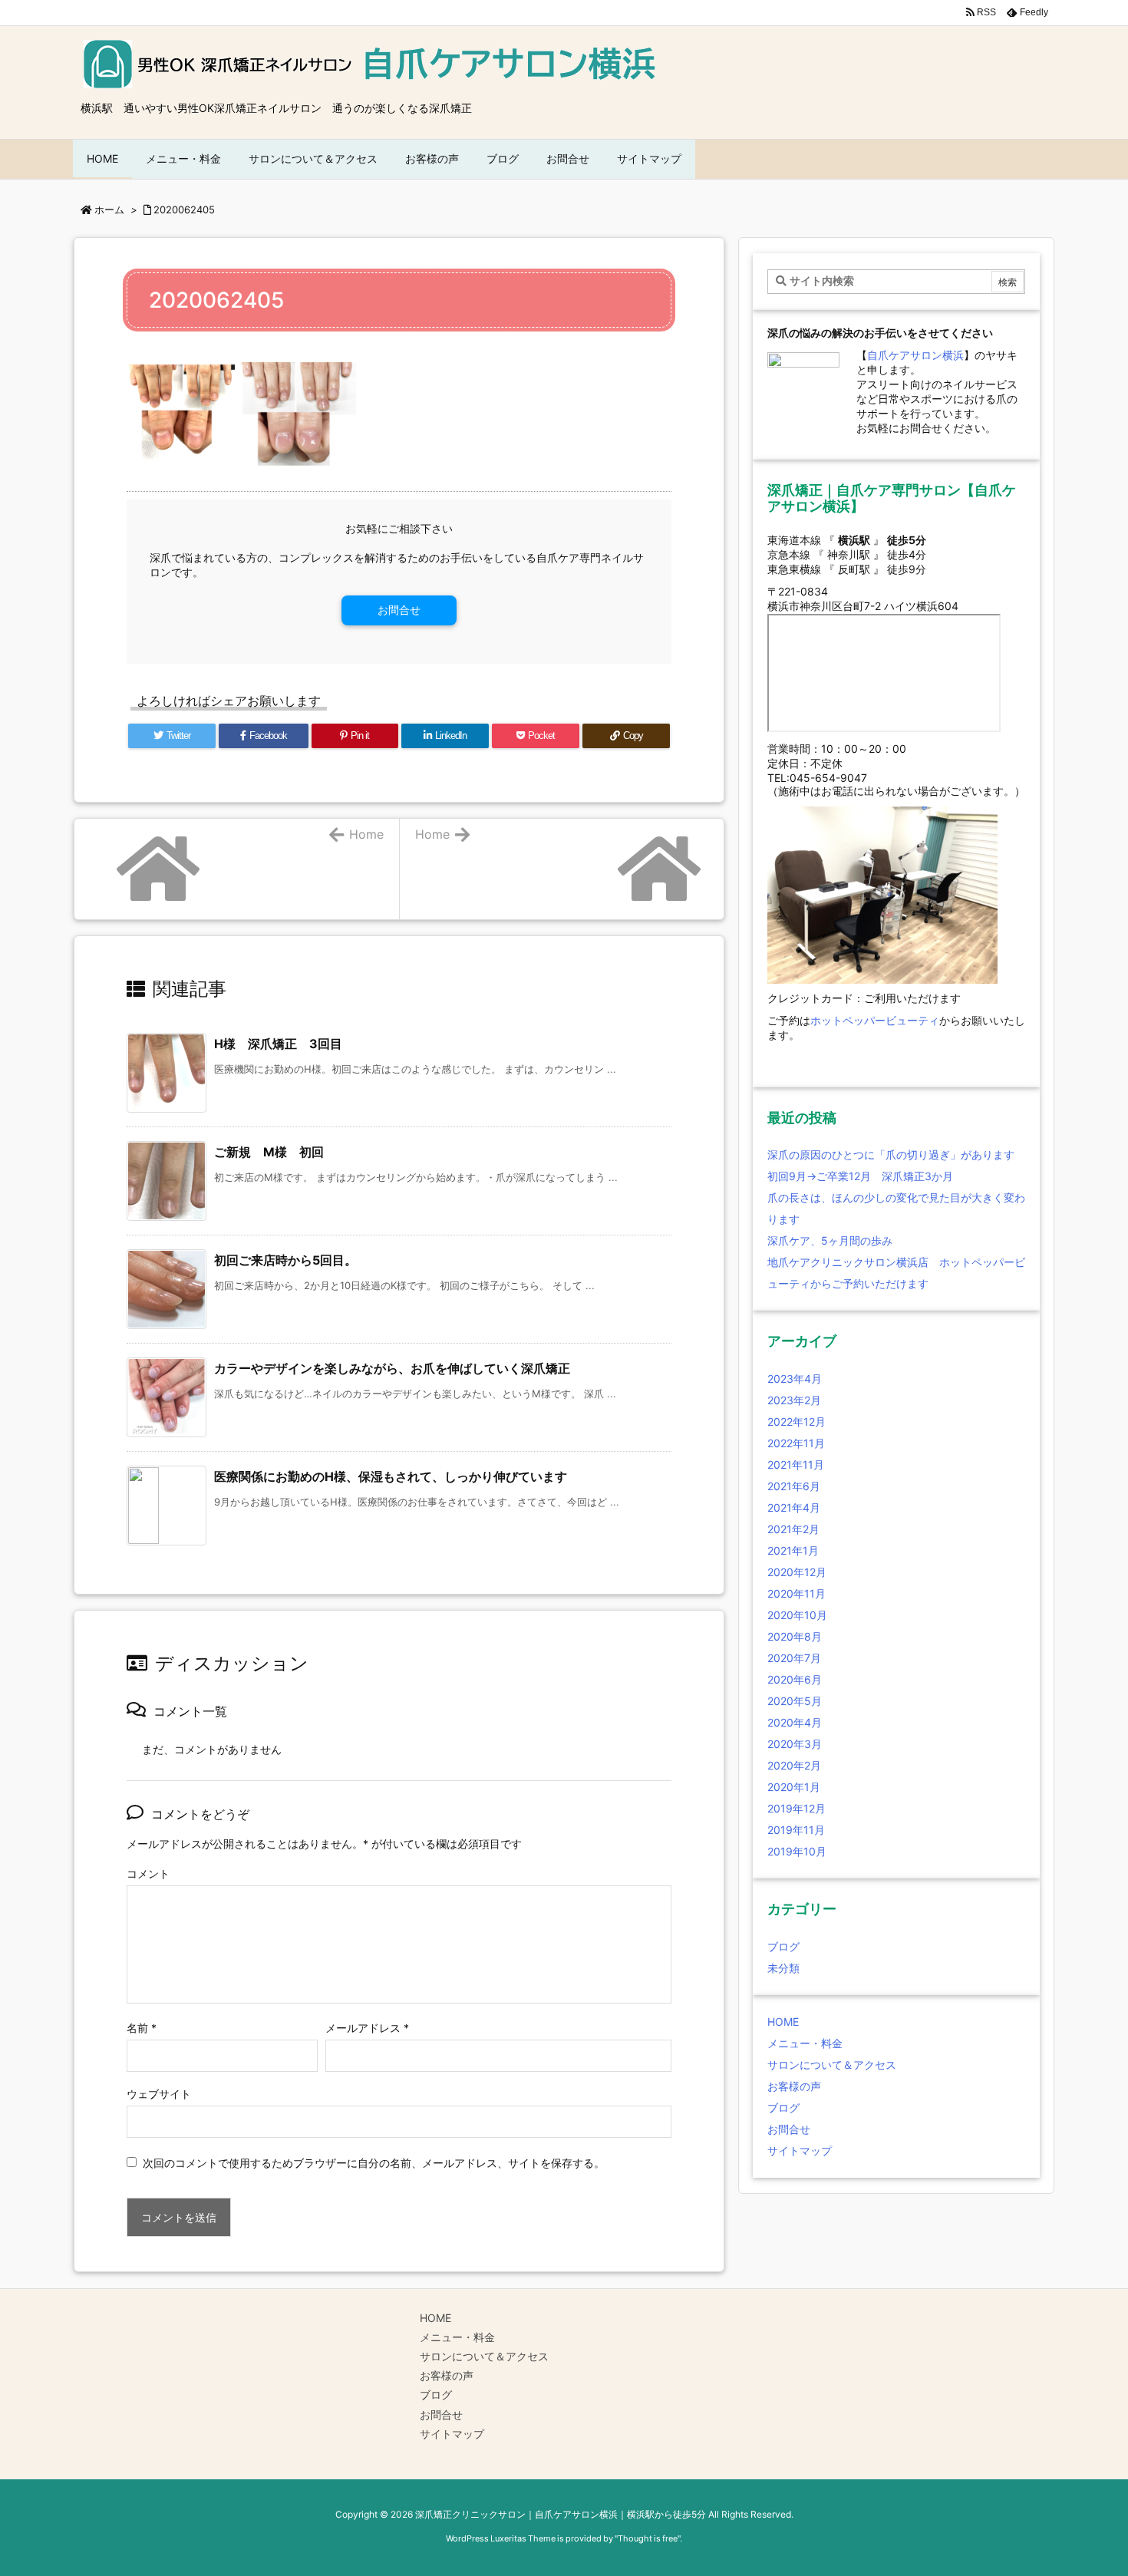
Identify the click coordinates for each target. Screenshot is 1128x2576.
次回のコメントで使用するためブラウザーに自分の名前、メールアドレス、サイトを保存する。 (374, 2163)
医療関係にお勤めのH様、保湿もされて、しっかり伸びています (391, 1476)
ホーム (109, 209)
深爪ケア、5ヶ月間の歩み (830, 1240)
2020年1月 (794, 1787)
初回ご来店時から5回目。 (285, 1260)
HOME (783, 2022)
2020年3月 (795, 1744)
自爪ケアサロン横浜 (915, 355)
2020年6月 (795, 1679)
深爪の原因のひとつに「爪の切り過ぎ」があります (891, 1154)
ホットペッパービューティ (875, 1020)
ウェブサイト (159, 2094)
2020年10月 (797, 1615)
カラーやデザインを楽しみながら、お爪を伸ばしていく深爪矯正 (392, 1368)
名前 (142, 2028)
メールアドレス (367, 2028)
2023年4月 (795, 1379)
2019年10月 (797, 1851)
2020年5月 (795, 1701)
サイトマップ (800, 2151)
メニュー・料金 (805, 2043)
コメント (148, 1873)
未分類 (783, 1968)
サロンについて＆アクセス (832, 2065)
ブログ (783, 1946)
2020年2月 (794, 1765)
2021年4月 (794, 1507)
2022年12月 (797, 1422)
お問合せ (399, 610)
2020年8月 (795, 1636)
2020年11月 (797, 1593)
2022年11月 (796, 1443)
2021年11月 (796, 1464)
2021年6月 (794, 1486)
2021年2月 (793, 1529)
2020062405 (184, 209)
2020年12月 (797, 1572)
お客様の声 (794, 2086)
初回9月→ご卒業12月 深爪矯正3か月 (860, 1176)
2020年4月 (795, 1722)
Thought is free (648, 2538)
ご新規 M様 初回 (269, 1152)
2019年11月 (796, 1830)
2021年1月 (793, 1550)
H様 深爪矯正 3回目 (278, 1044)
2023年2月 (794, 1400)
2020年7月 (794, 1658)
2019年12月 (797, 1808)
